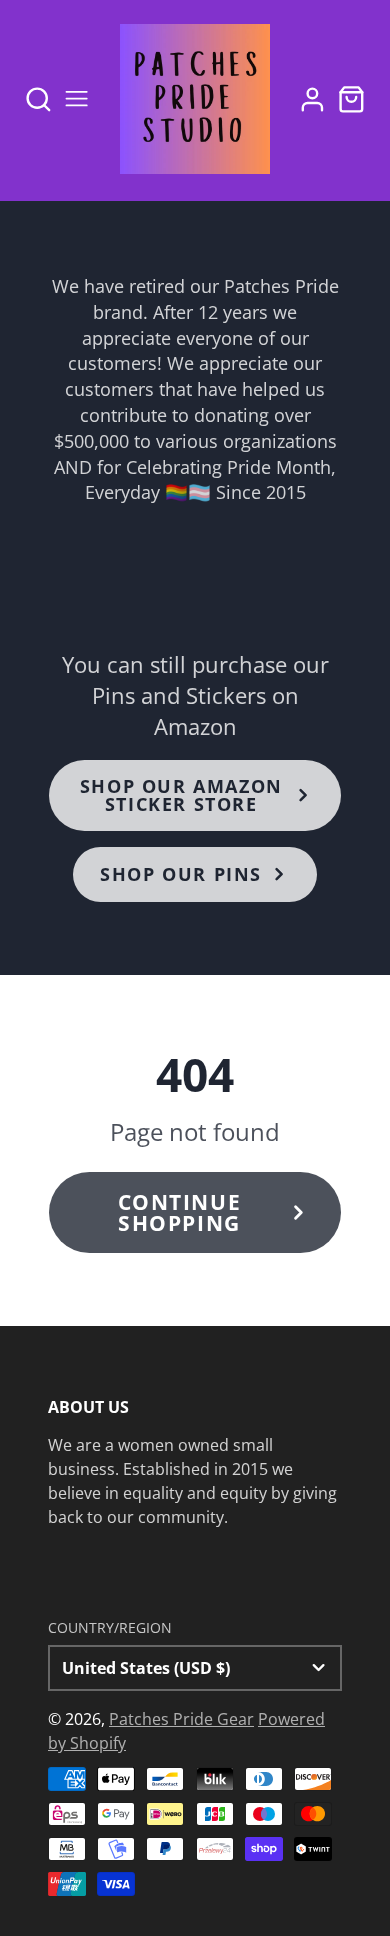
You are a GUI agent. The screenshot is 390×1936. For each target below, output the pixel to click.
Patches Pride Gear (181, 1719)
